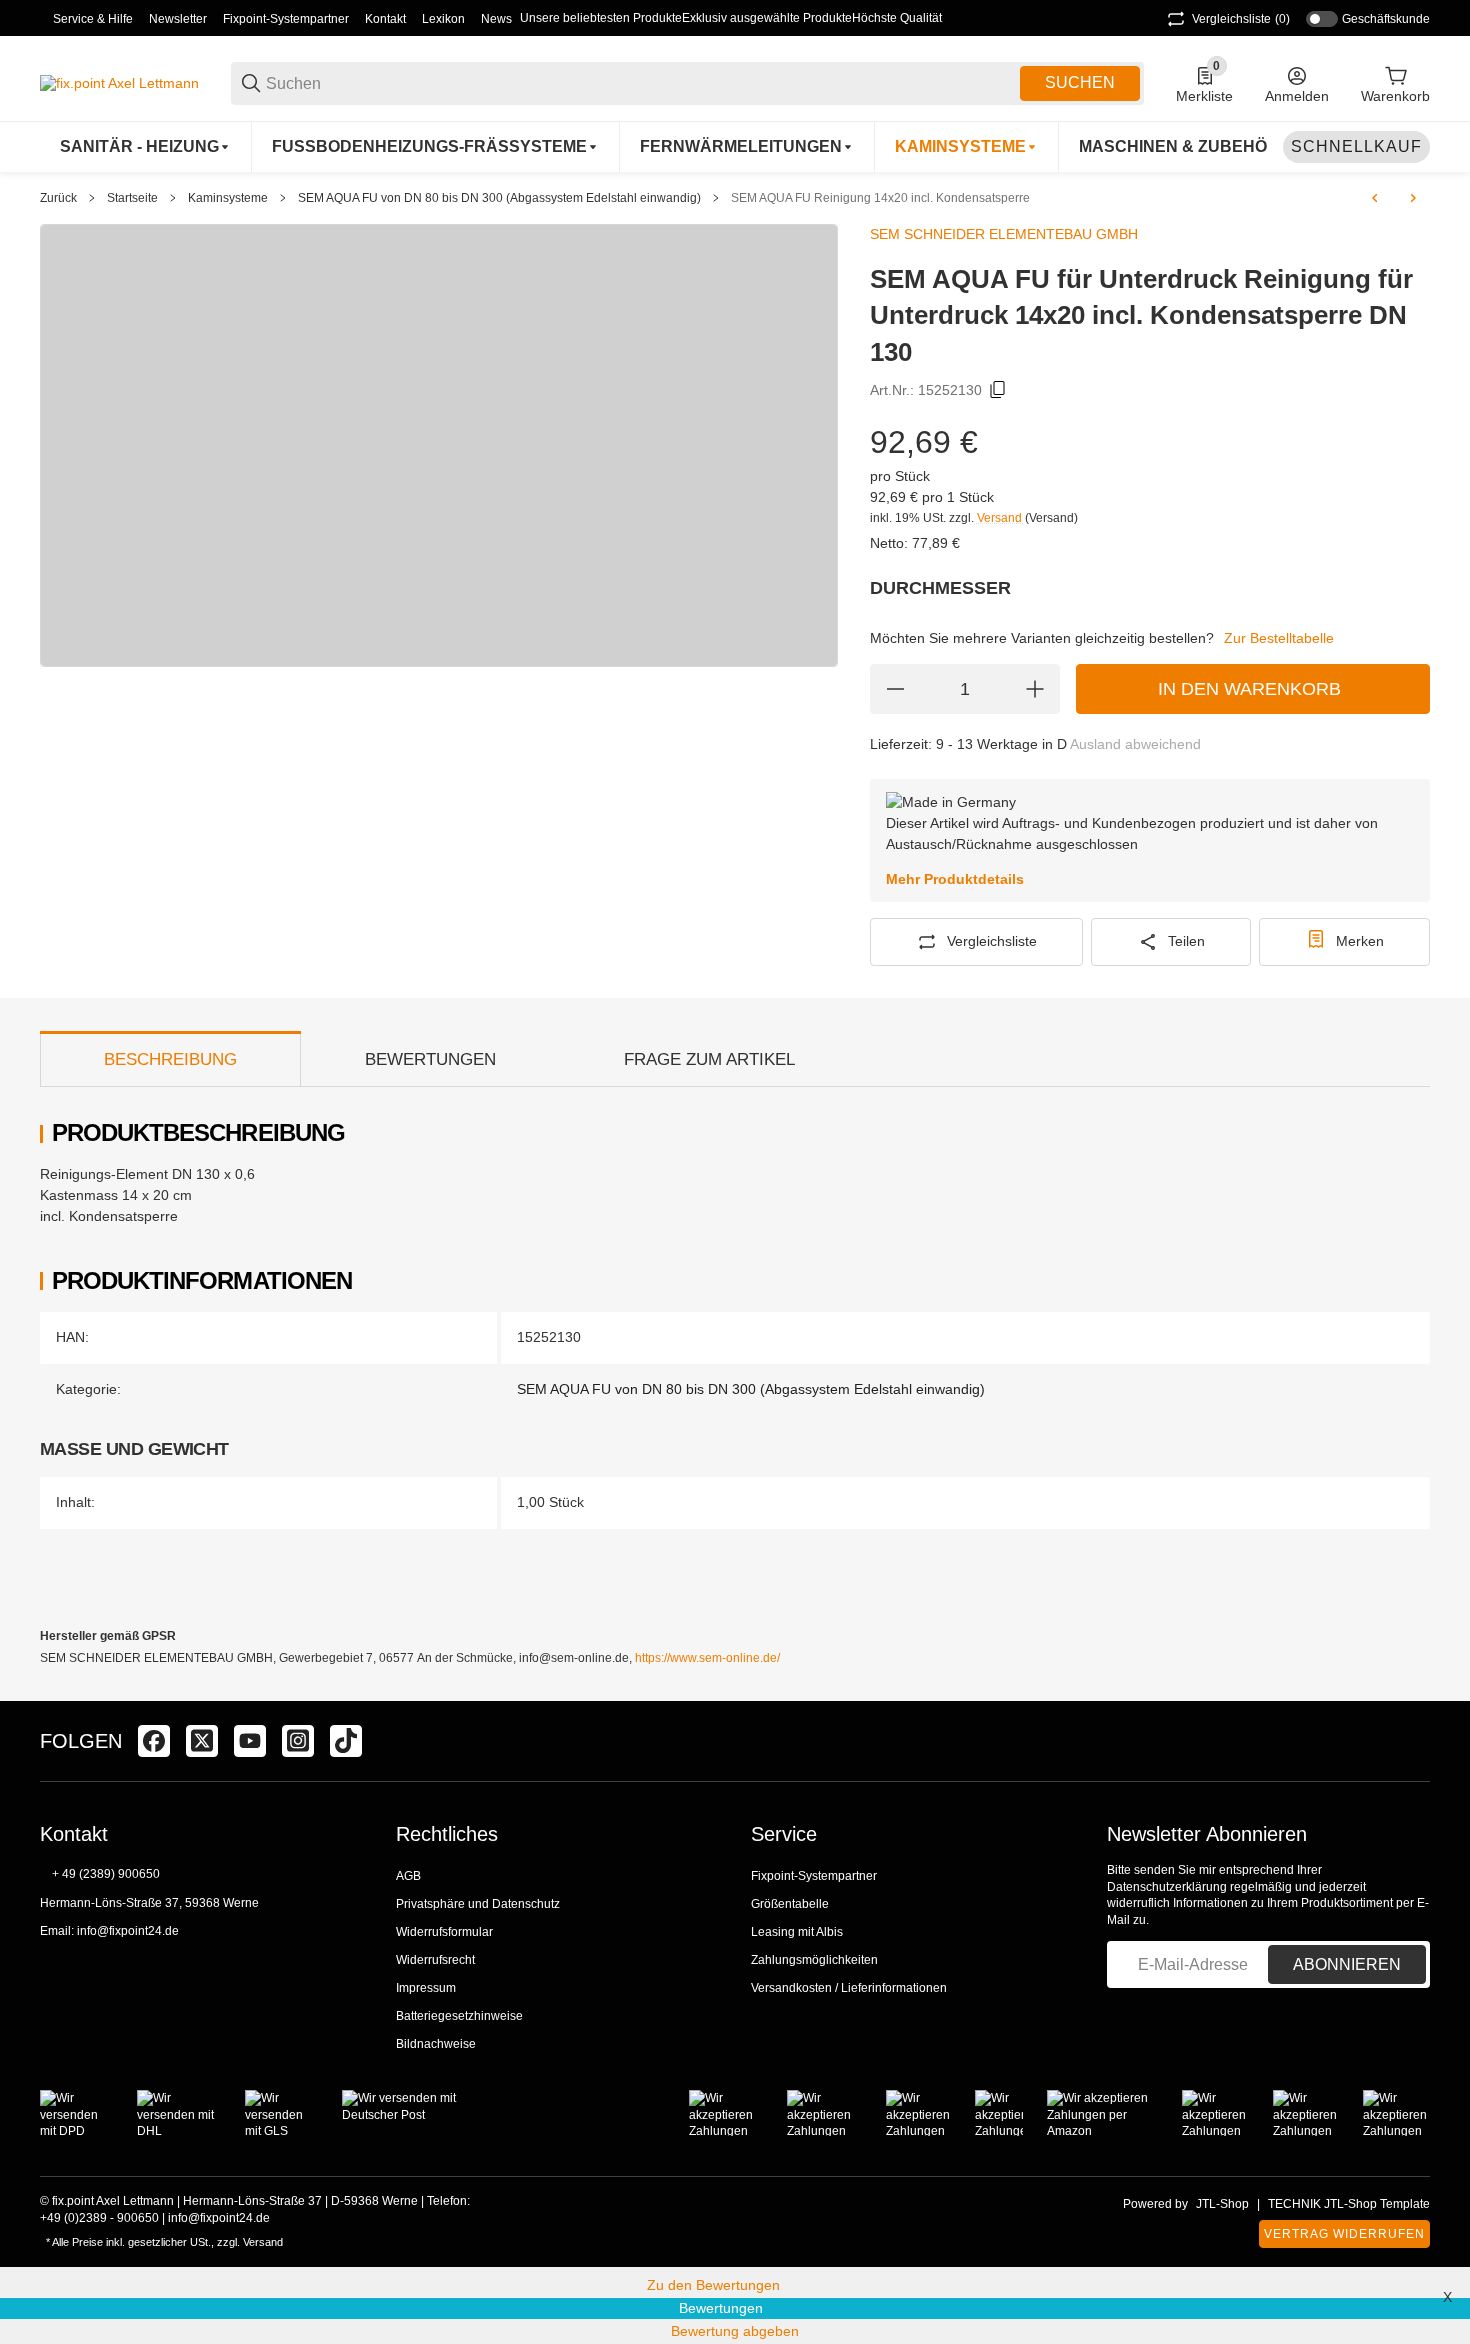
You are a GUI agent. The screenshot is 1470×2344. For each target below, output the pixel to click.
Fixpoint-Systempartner (286, 19)
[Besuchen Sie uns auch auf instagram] (298, 1741)
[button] (1414, 1741)
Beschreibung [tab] (170, 1059)
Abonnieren (1347, 1964)
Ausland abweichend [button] (1135, 744)
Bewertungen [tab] (430, 1059)
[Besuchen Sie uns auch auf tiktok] (346, 1741)
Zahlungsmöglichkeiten (814, 1960)
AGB (408, 1876)
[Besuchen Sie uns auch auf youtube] (250, 1741)
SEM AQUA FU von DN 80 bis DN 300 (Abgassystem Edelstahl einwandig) (499, 198)
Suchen (1080, 82)
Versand (1001, 518)
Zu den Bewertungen (713, 2285)
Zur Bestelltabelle (1279, 638)
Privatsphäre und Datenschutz (478, 1904)
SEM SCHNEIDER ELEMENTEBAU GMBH (1004, 234)
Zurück (58, 198)
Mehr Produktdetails (955, 879)
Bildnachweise (436, 2044)
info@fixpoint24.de (128, 1931)
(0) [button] (1241, 19)
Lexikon (443, 19)
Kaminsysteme (228, 198)
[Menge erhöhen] (1035, 689)
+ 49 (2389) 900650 (106, 1874)
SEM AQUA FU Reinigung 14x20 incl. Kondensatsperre (880, 198)
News (496, 19)
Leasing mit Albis (797, 1932)
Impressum (426, 1988)
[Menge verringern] (895, 689)
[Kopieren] (998, 390)
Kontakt (385, 19)
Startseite (132, 198)
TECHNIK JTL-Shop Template (1349, 2204)
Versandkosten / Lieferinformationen (849, 1988)
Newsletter (178, 19)
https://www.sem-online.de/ (707, 1658)
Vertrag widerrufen (1344, 2234)
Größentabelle (790, 1904)
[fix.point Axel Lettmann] (119, 82)
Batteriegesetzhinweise (459, 2016)
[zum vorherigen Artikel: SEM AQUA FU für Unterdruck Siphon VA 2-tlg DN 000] (1375, 198)
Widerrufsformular (444, 1932)
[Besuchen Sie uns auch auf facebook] (154, 1741)
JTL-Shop (1222, 2204)
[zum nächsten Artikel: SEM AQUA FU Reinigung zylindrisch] (1413, 198)
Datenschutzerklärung (1167, 1887)
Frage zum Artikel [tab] (709, 1059)
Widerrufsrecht (435, 1960)
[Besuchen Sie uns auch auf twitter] (202, 1741)
